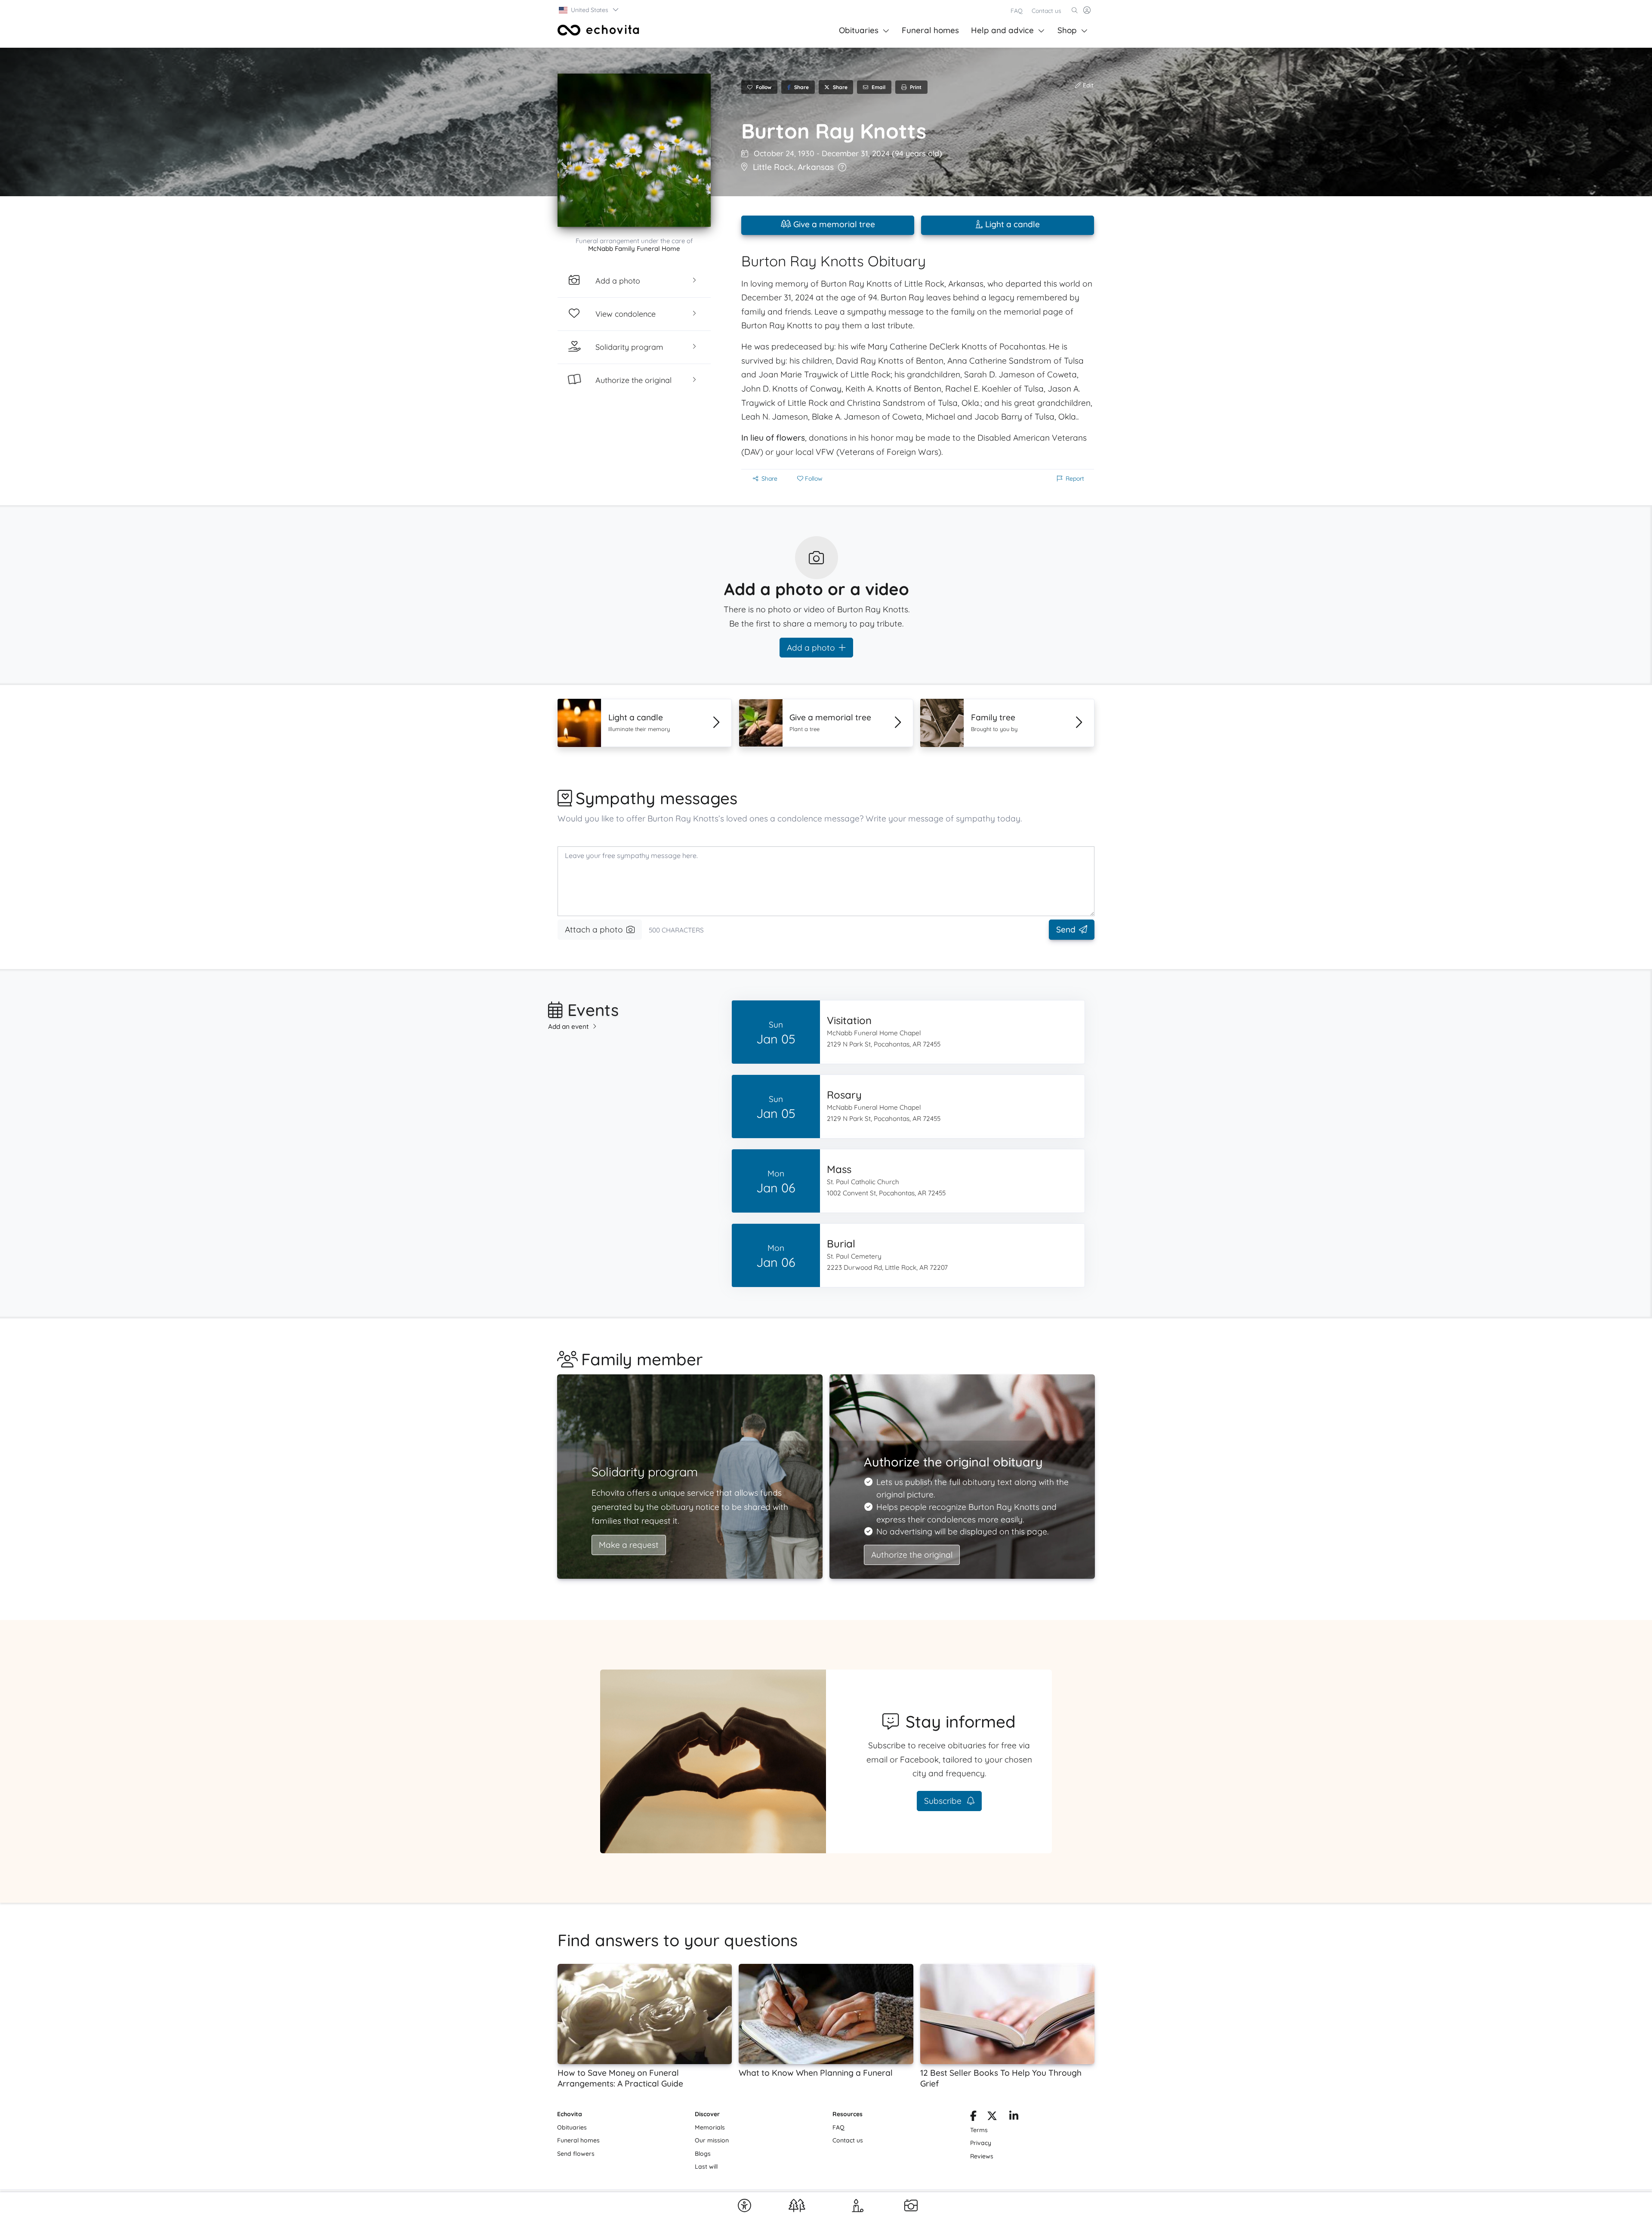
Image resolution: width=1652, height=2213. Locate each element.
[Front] (598, 30)
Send (1066, 929)
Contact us (1046, 11)
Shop (1067, 30)
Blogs (703, 2154)
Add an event (569, 1026)
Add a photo (811, 648)
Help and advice (1002, 30)
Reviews (982, 2156)
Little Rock (773, 167)
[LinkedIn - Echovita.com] (1014, 2117)
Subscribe (944, 1801)
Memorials (710, 2127)
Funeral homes (930, 30)
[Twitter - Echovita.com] (992, 2117)
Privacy (981, 2143)
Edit (1087, 85)
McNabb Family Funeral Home (634, 248)
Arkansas (816, 167)
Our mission (712, 2140)
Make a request (629, 1545)
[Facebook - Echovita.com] (973, 2117)
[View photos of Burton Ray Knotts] (634, 150)
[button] (589, 10)
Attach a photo (594, 929)
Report (1075, 478)
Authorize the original (912, 1555)
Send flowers (576, 2154)
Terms (979, 2130)
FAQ (1017, 11)
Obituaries (859, 30)
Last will (706, 2167)
